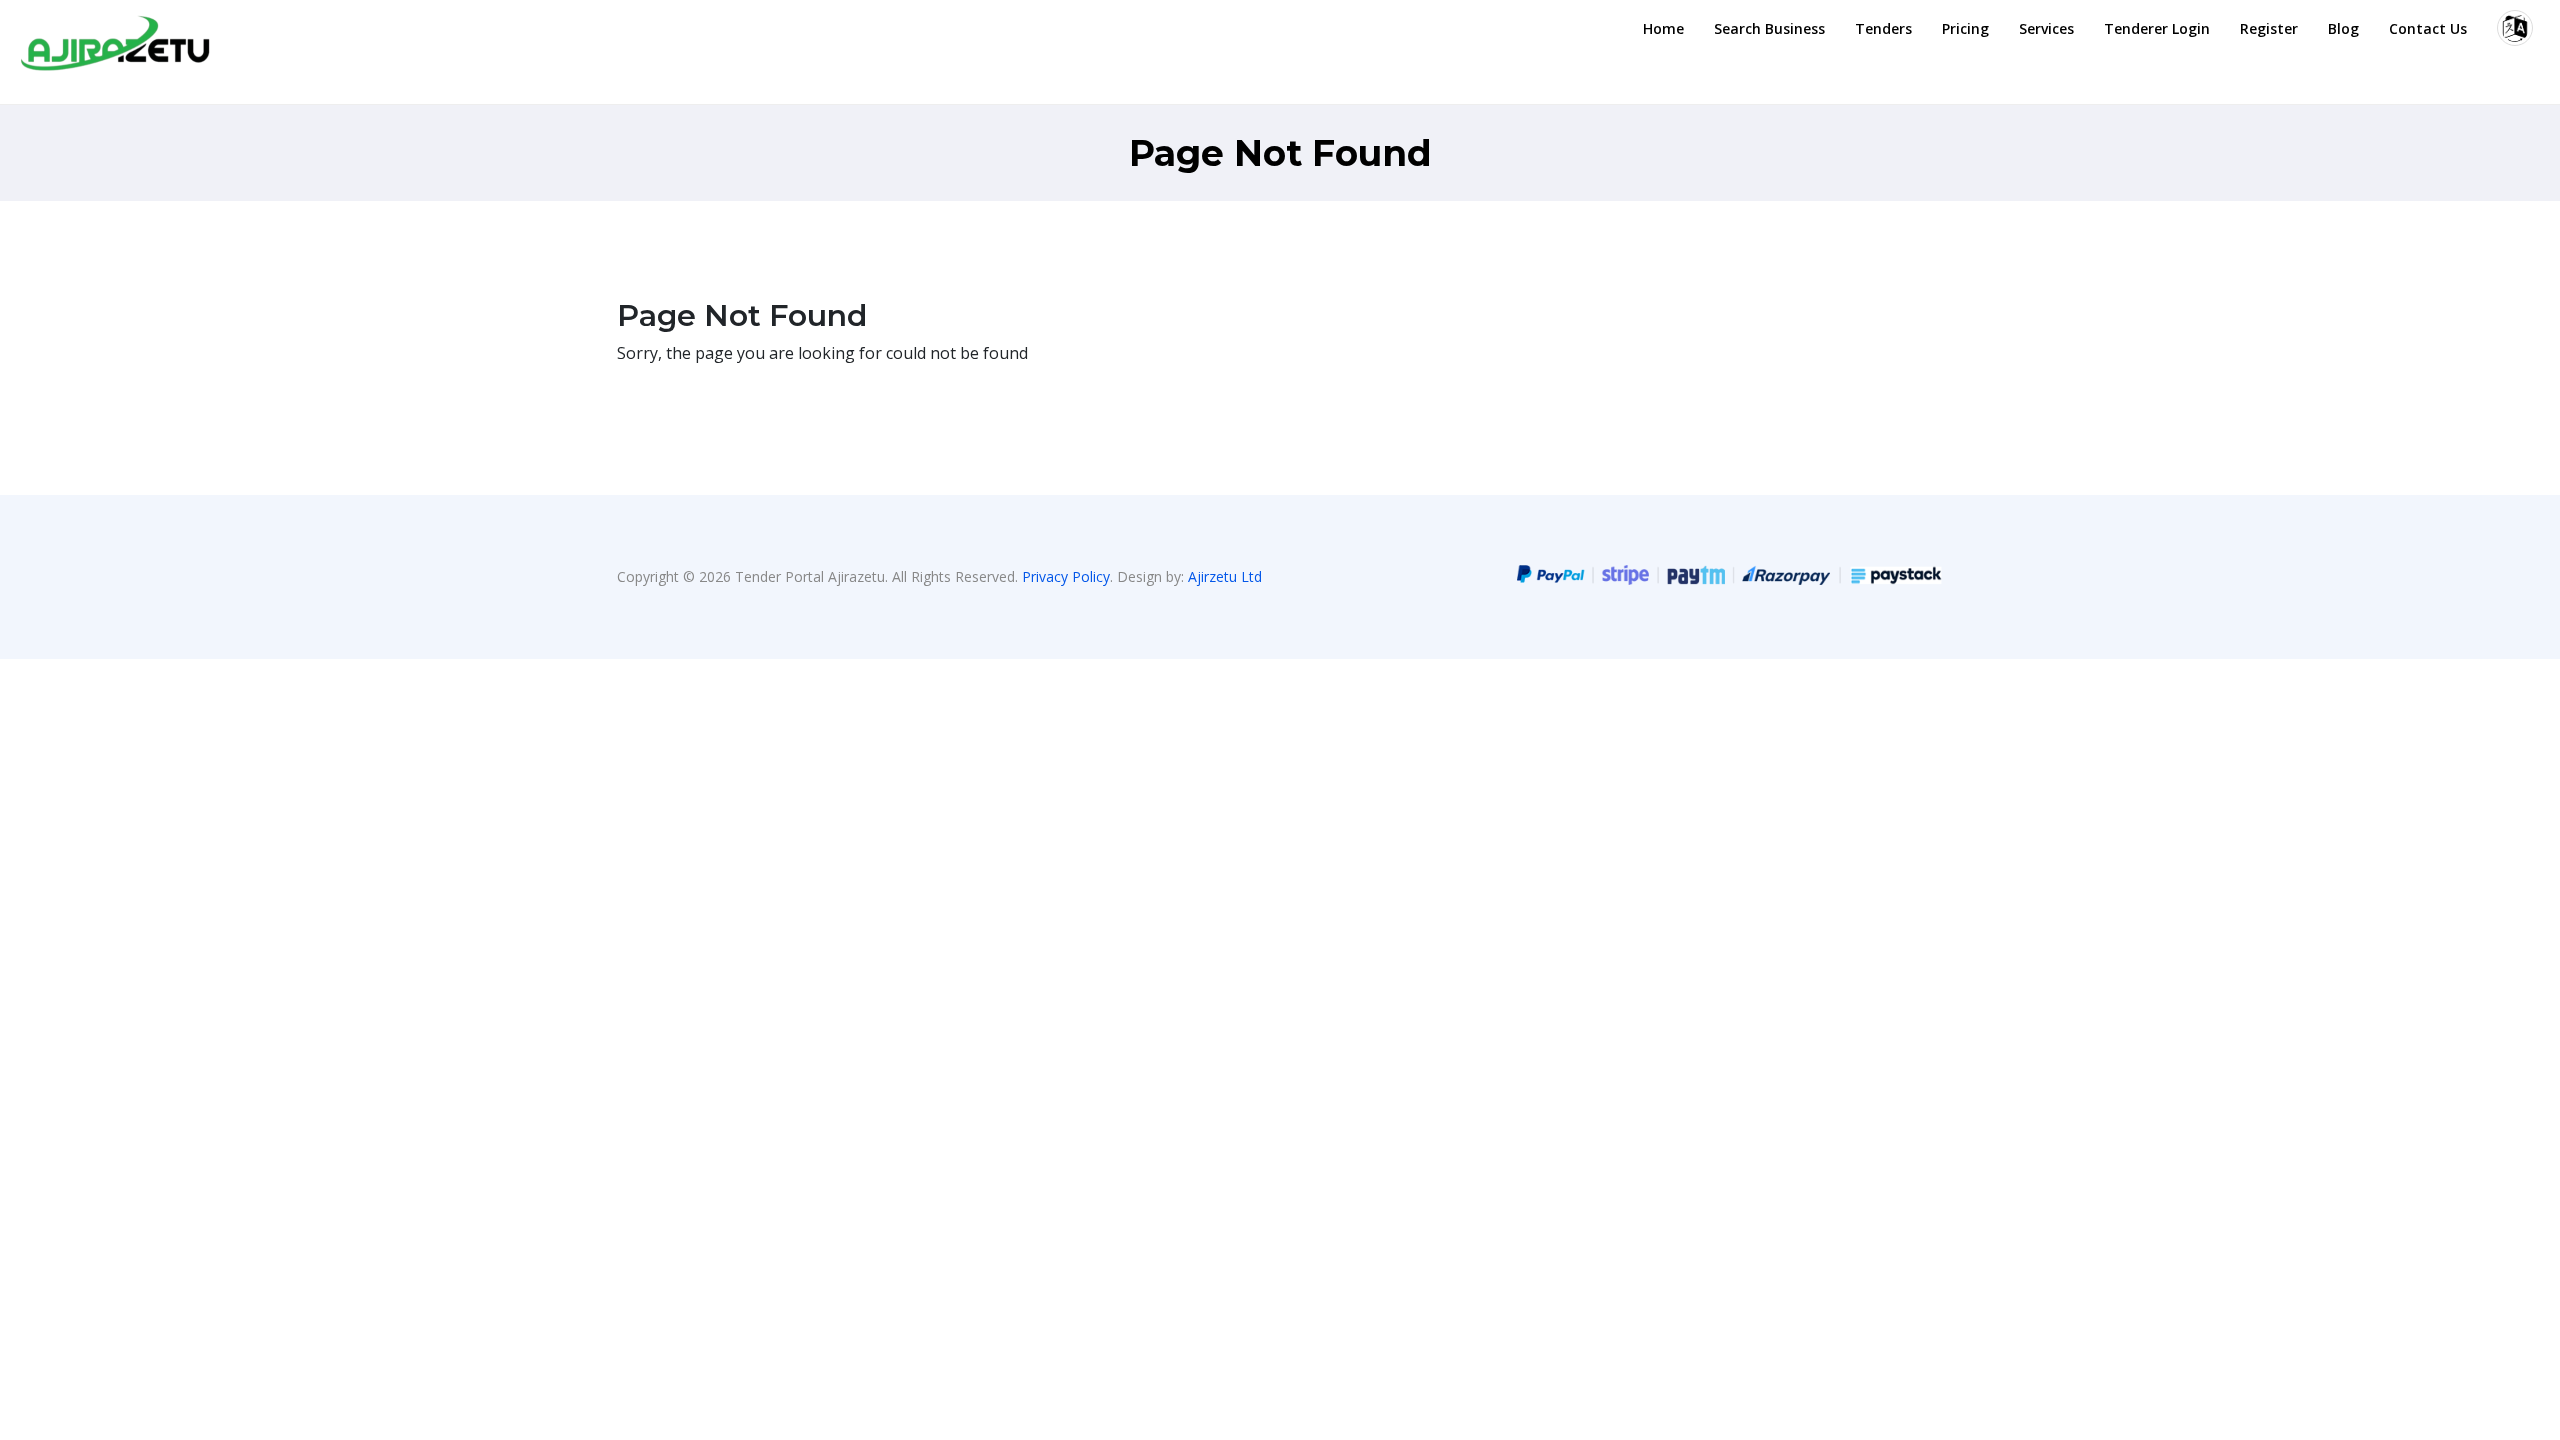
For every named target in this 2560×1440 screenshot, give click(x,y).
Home (1663, 28)
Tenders (1883, 28)
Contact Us (2428, 28)
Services (2046, 28)
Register (2269, 28)
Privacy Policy (1066, 576)
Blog (2343, 28)
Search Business (1769, 28)
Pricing (1965, 28)
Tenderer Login (2157, 28)
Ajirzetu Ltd (1225, 576)
